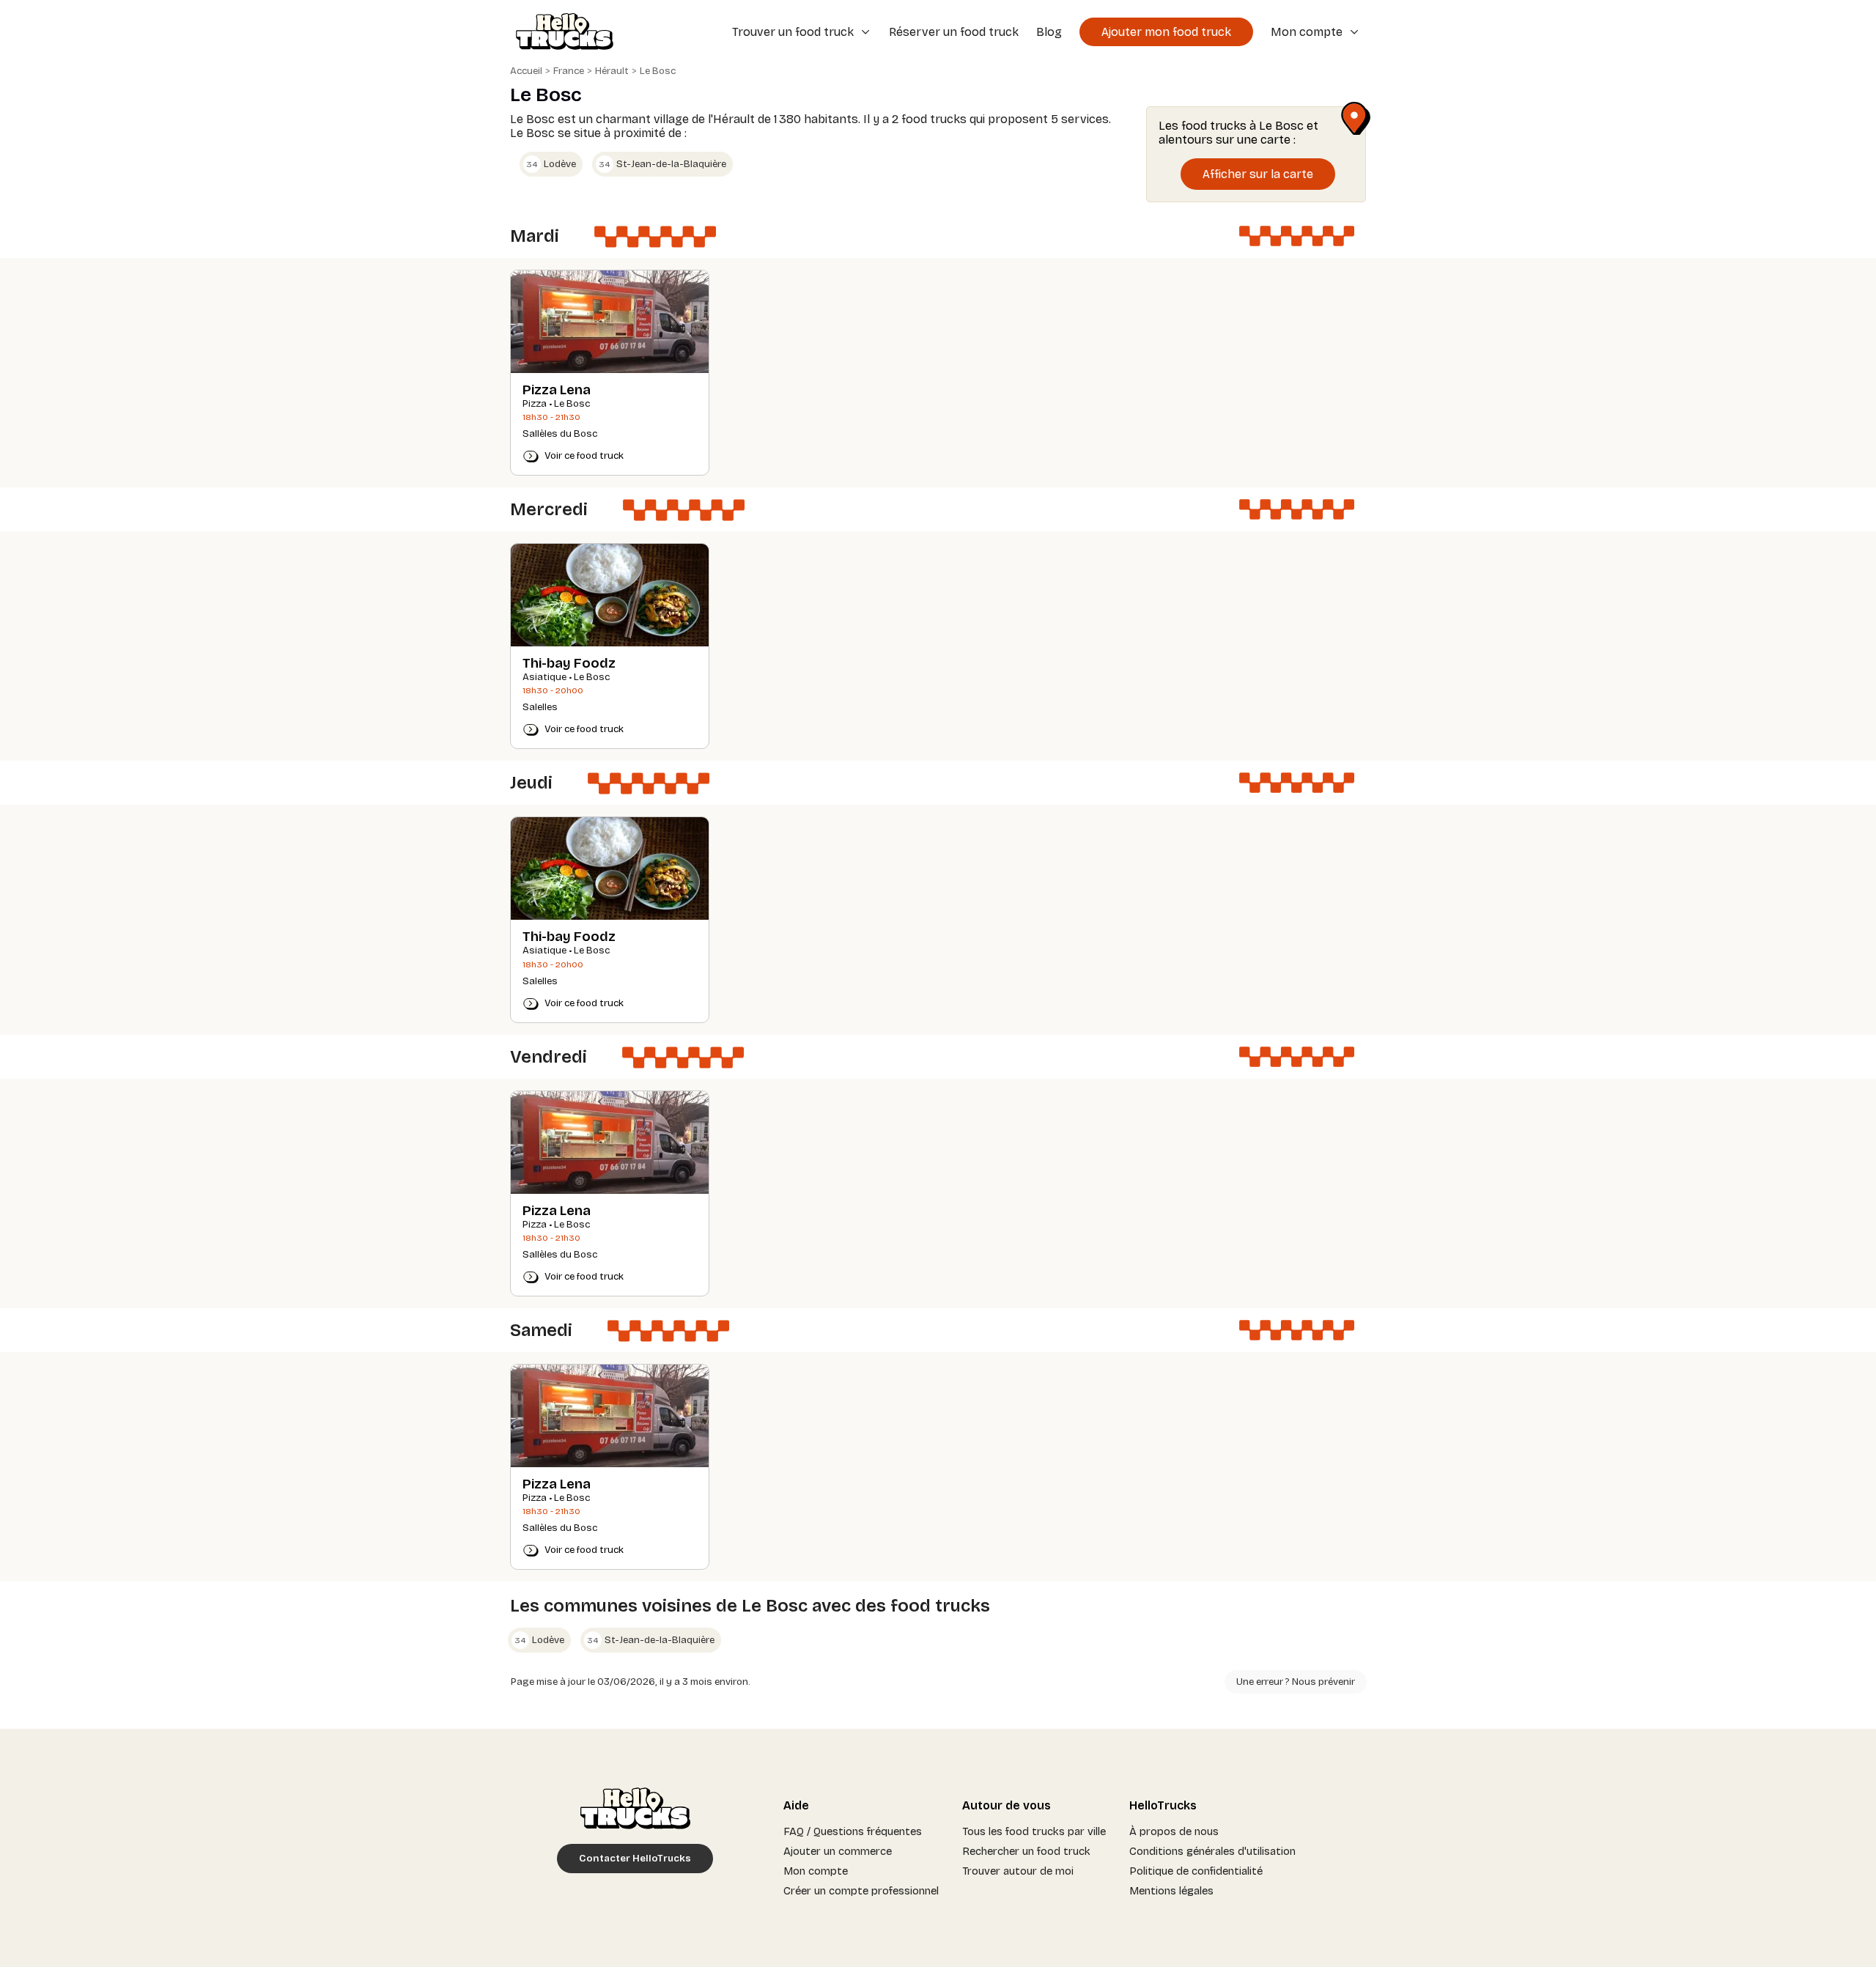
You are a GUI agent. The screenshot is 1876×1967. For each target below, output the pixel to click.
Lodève (551, 164)
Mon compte (816, 1871)
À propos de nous (1174, 1831)
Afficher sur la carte (1258, 174)
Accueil (526, 71)
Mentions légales (1171, 1891)
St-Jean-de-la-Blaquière (662, 164)
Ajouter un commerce (838, 1851)
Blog (1049, 32)
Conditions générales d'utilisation (1212, 1851)
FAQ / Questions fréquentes (853, 1831)
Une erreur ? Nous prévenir (1296, 1682)
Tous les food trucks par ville (1034, 1831)
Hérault (612, 71)
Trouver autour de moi (1018, 1871)
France (569, 71)
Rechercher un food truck (1026, 1851)
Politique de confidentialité (1196, 1871)
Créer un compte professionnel (861, 1891)
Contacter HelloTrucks (635, 1859)
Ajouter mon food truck (1166, 32)
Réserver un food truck (954, 32)
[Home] (560, 33)
